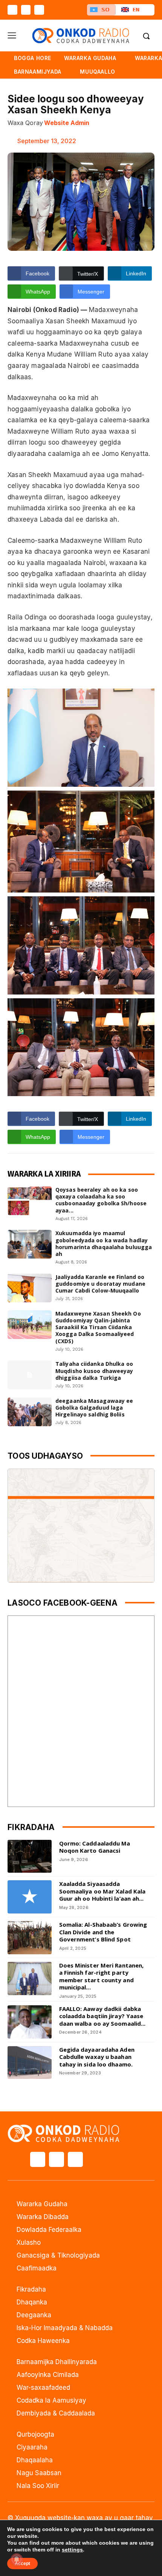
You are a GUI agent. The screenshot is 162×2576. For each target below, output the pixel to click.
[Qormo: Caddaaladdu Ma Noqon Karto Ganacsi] (30, 1856)
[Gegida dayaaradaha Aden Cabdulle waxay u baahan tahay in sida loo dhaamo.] (30, 2063)
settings (72, 2550)
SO (105, 10)
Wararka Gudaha (42, 2204)
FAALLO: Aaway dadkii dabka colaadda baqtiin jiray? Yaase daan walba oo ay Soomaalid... (102, 2016)
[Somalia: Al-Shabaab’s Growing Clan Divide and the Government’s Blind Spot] (30, 1938)
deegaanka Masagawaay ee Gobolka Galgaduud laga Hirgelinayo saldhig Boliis (94, 1408)
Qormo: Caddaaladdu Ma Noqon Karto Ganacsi (95, 1847)
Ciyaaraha (32, 2447)
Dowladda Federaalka (49, 2230)
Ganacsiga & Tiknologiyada (58, 2255)
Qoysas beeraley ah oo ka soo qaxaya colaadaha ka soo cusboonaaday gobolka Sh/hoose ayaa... (101, 1200)
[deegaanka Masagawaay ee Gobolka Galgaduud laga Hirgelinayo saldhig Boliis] (30, 1412)
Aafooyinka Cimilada (48, 2375)
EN (136, 10)
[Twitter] (26, 10)
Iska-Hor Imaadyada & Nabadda (65, 2328)
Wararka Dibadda (43, 2217)
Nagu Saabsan (39, 2473)
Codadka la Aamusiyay (51, 2400)
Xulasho (29, 2242)
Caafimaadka (37, 2268)
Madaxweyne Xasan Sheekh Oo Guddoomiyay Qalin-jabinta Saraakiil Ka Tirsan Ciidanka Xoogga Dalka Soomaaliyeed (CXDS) (98, 1327)
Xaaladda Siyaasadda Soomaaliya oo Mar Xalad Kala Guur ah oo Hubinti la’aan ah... (102, 1891)
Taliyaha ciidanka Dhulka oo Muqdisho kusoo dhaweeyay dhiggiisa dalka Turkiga (94, 1371)
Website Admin (67, 123)
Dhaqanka (32, 2302)
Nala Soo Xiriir (38, 2486)
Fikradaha (31, 2289)
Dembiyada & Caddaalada (56, 2413)
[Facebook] (12, 10)
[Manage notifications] (17, 2559)
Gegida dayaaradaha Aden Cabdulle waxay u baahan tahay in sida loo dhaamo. (97, 2057)
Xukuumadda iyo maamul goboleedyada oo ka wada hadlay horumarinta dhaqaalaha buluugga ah (104, 1243)
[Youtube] (39, 10)
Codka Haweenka (43, 2341)
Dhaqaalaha (35, 2460)
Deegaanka (34, 2315)
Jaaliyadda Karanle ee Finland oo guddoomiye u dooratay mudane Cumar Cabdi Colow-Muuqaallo (100, 1284)
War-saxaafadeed (43, 2388)
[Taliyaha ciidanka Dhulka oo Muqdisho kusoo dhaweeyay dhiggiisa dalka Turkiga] (30, 1375)
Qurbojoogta (35, 2434)
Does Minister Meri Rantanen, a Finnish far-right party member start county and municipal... (102, 1976)
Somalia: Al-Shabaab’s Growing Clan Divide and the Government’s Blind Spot (103, 1932)
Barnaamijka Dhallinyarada (57, 2362)
